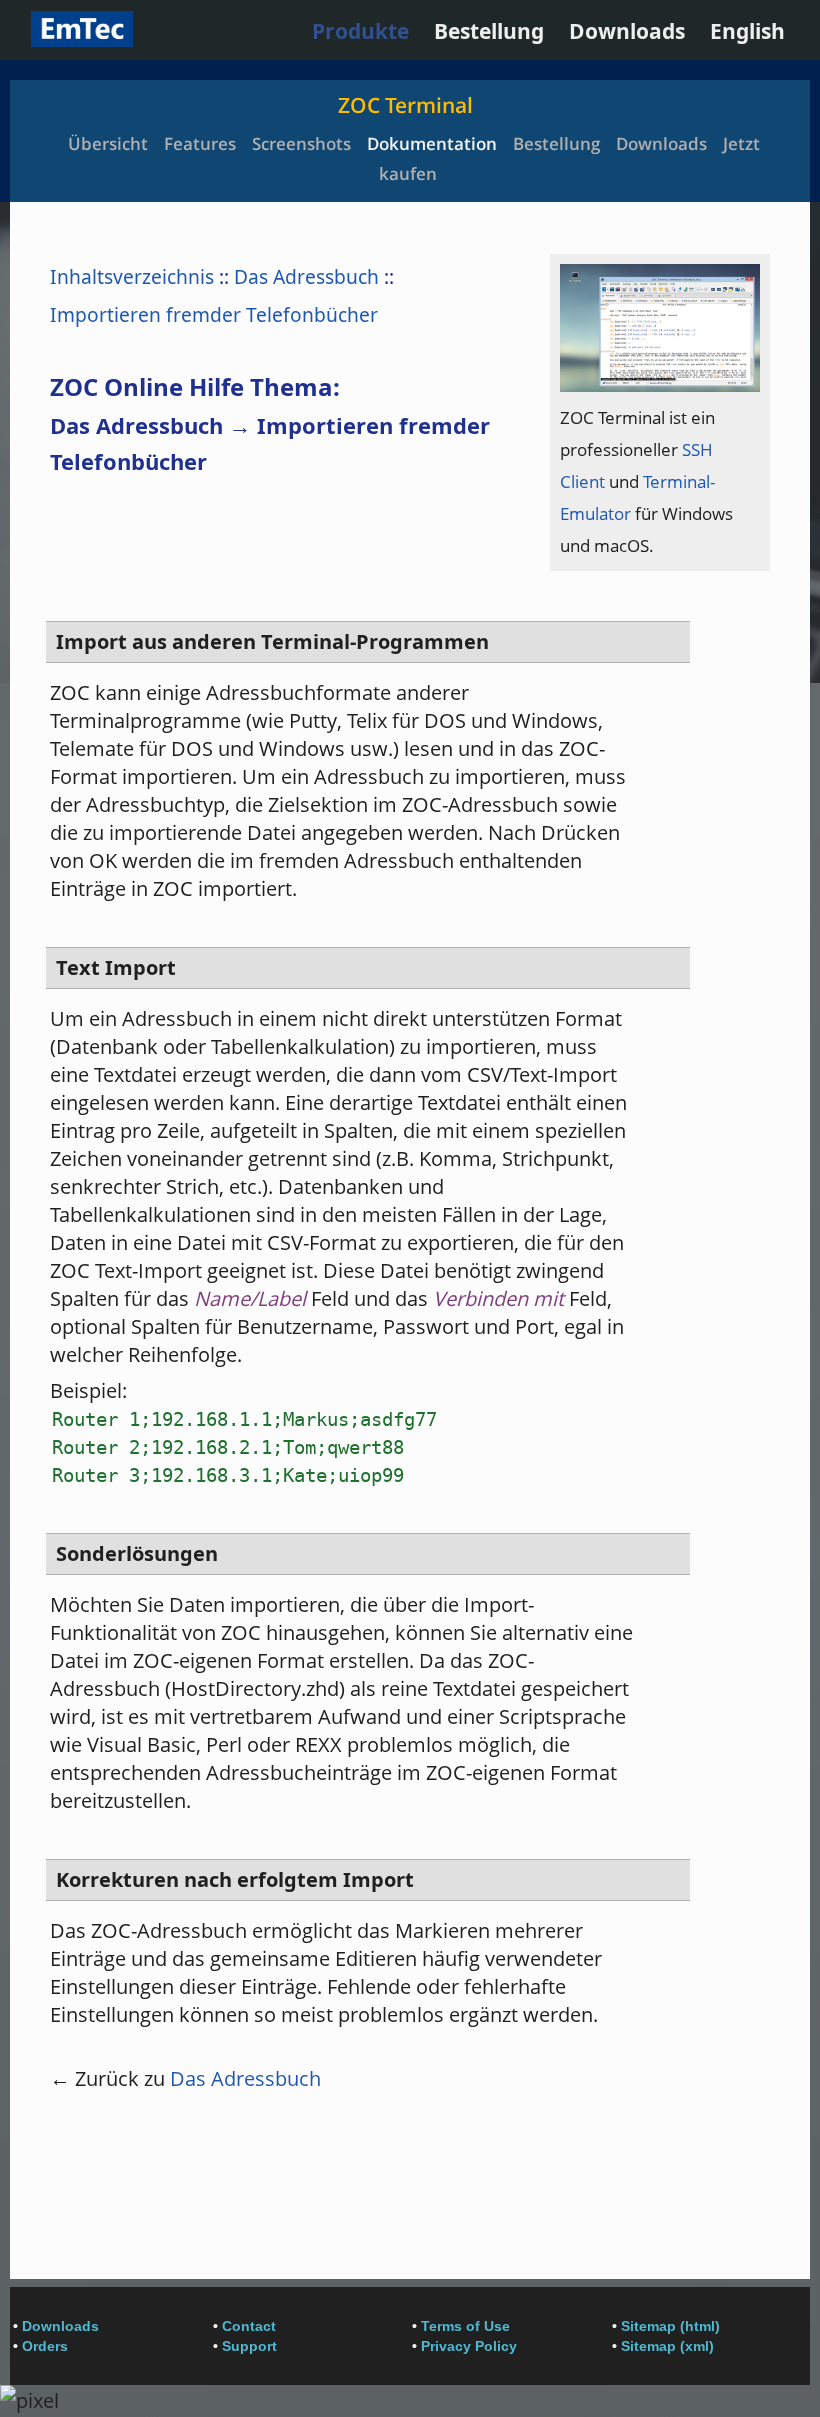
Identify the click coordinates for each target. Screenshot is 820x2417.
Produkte (360, 31)
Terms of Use (465, 2326)
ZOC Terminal (405, 105)
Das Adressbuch (306, 276)
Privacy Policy (469, 2346)
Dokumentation (432, 143)
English (747, 31)
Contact (249, 2326)
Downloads (627, 31)
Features (200, 143)
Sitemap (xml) (667, 2346)
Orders (45, 2346)
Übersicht (108, 143)
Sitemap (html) (670, 2326)
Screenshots (301, 143)
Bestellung (489, 31)
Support (249, 2346)
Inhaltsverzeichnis (132, 276)
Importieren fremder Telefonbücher (214, 314)
